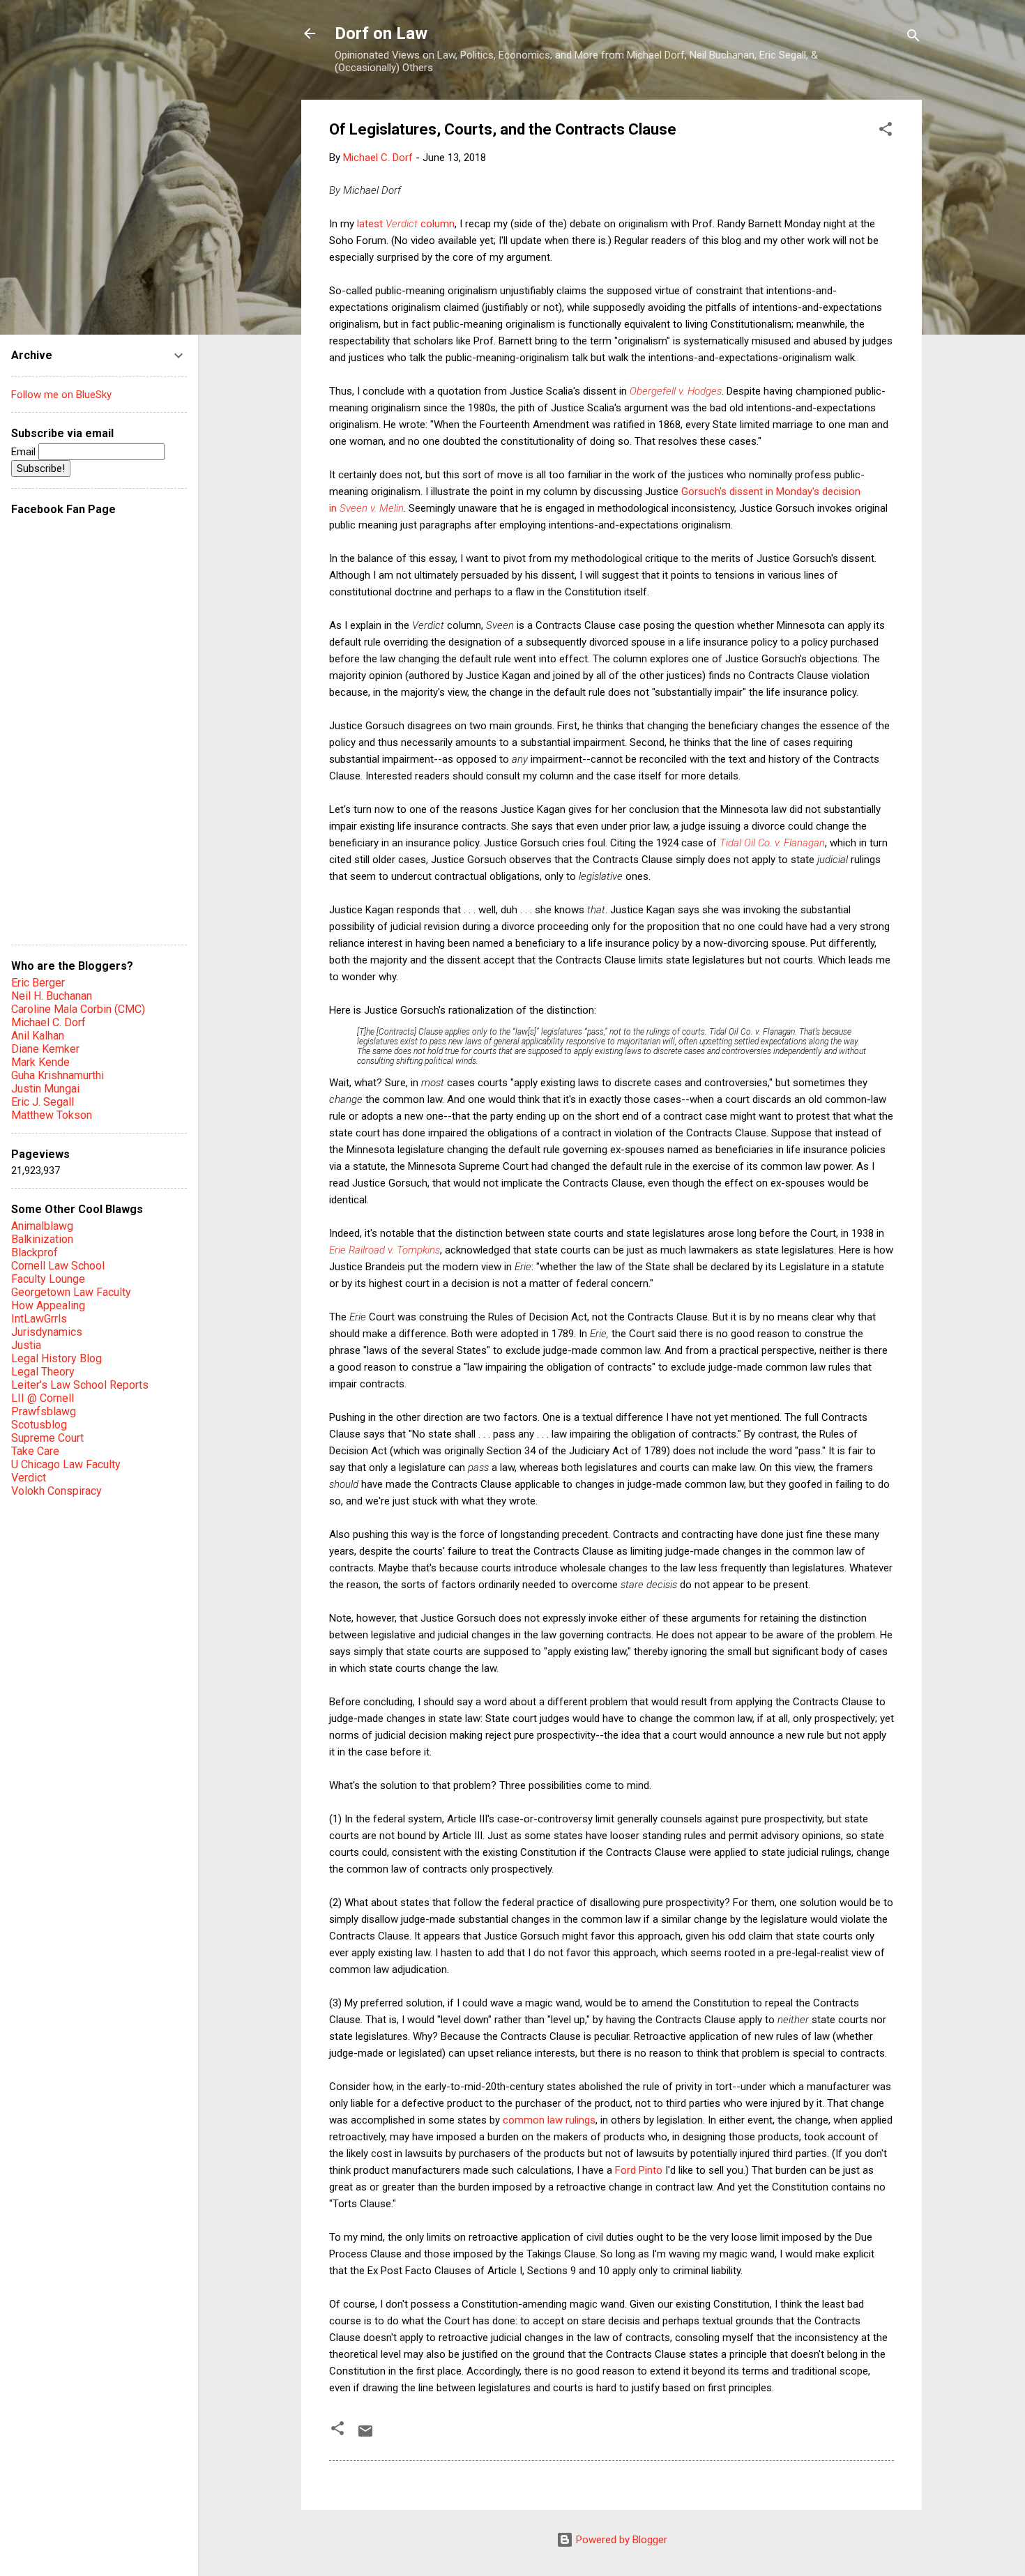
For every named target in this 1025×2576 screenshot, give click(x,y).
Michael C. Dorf (48, 1022)
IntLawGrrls (39, 1319)
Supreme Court (47, 1438)
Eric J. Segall (43, 1102)
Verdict (29, 1478)
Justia (26, 1345)
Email (25, 452)
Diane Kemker (45, 1049)
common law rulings (549, 2120)
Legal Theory (43, 1372)
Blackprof (35, 1252)
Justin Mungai (45, 1089)
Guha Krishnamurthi (58, 1075)
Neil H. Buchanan (52, 996)
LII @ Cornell (43, 1398)
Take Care (35, 1451)
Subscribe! (41, 468)
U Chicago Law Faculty (66, 1464)
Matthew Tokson (52, 1115)
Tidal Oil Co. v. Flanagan (772, 843)
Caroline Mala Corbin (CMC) (78, 1009)
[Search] (913, 38)
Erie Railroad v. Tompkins (385, 1250)
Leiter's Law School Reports (80, 1385)
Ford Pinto (639, 2170)
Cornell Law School (58, 1266)
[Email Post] (365, 2436)
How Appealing (48, 1305)
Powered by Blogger (620, 2540)
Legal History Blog (56, 1358)
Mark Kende (40, 1062)
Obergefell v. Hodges (676, 391)
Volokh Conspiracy (56, 1491)
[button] (886, 131)
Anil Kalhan (38, 1036)
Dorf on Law (381, 33)
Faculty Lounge (48, 1279)
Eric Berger (38, 983)
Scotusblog (39, 1425)
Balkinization (42, 1239)
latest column (406, 224)
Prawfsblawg (44, 1411)
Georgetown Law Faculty (71, 1292)
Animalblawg (42, 1226)
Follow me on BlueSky (61, 395)
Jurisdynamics (47, 1332)
